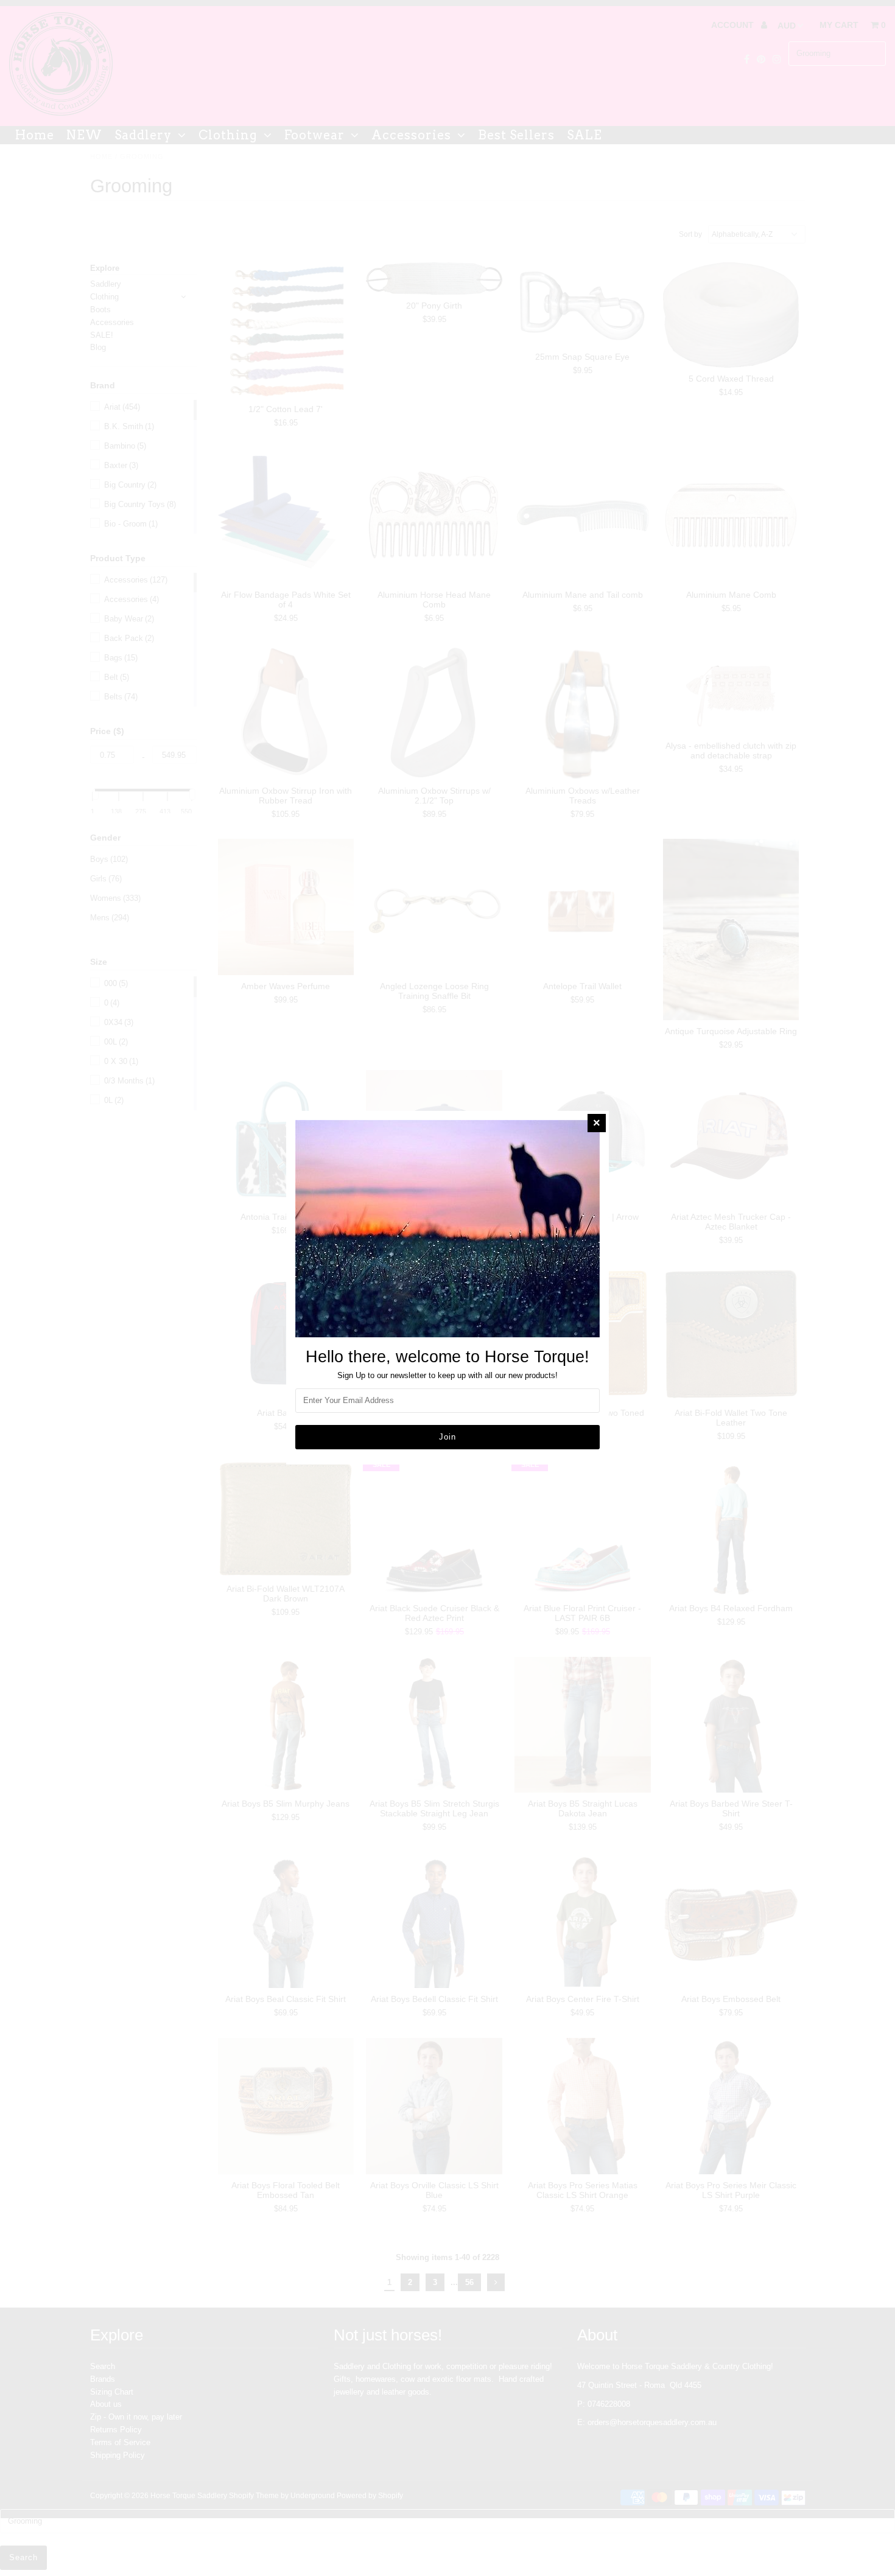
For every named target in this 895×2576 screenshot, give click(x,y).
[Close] (597, 1123)
